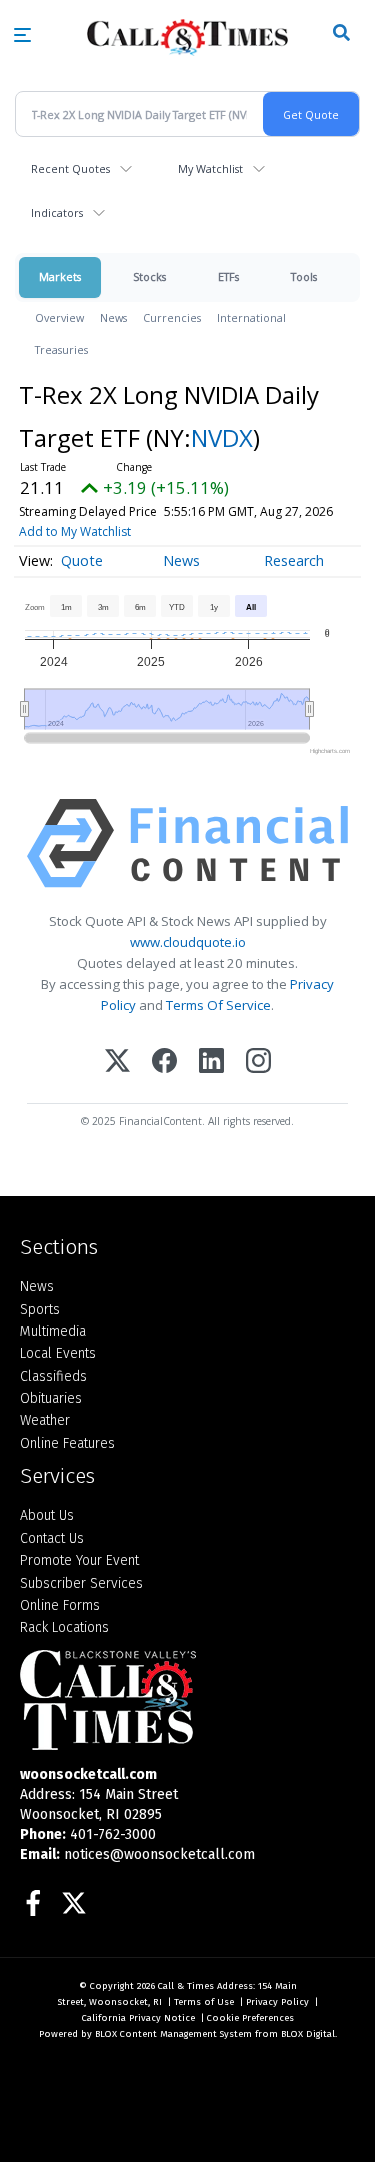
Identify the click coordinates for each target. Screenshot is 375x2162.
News (113, 317)
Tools (304, 276)
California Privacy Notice (138, 2018)
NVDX (222, 437)
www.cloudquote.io (188, 942)
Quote (82, 560)
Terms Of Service (218, 1005)
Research (294, 560)
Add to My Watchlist (75, 531)
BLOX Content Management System (173, 2034)
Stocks (149, 276)
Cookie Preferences (250, 2018)
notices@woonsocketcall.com (159, 1854)
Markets (60, 276)
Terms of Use (204, 2002)
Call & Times (186, 1986)
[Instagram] (258, 1062)
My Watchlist (210, 168)
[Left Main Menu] (22, 35)
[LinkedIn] (211, 1062)
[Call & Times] (187, 1700)
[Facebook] (164, 1062)
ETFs (228, 276)
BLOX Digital (308, 2034)
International (251, 317)
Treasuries (61, 349)
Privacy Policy (277, 2002)
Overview (59, 317)
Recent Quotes (70, 168)
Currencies (172, 317)
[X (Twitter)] (117, 1062)
